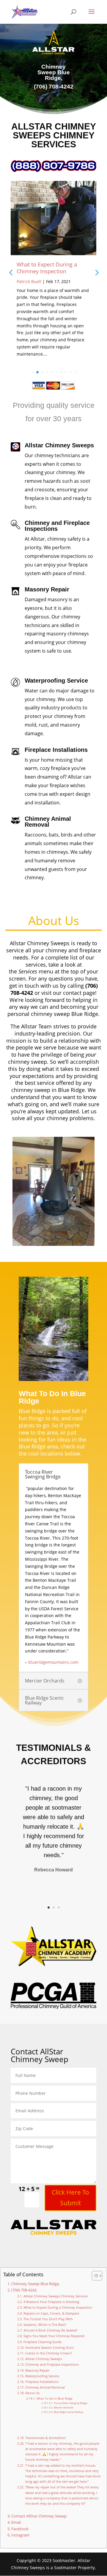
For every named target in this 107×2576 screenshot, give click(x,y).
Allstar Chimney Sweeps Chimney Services (55, 2296)
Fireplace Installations (42, 2382)
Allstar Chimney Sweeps (43, 2359)
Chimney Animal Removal (45, 2387)
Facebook (20, 2529)
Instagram (20, 2535)
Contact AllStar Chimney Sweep (39, 2516)
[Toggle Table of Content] (94, 2276)
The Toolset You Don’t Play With (48, 2319)
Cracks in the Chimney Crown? (48, 2353)
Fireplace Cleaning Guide (42, 2342)
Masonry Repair (37, 2370)
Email (16, 2522)
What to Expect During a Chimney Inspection (47, 268)
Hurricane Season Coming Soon (49, 2347)
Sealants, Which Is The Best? (45, 2325)
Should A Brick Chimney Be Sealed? (50, 2330)
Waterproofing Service (42, 2376)
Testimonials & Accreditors (45, 2438)
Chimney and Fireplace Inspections (52, 2364)
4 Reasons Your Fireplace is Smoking (51, 2302)
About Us (32, 2393)
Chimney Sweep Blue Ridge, (36, 2284)
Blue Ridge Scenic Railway (69, 2412)
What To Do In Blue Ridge (55, 2398)
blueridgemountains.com (53, 1662)
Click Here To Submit (70, 2198)
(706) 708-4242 (24, 2290)
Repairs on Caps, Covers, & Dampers (51, 2313)
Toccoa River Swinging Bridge (71, 2403)
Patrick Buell (29, 281)
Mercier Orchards (64, 2407)
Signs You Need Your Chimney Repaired (54, 2336)
